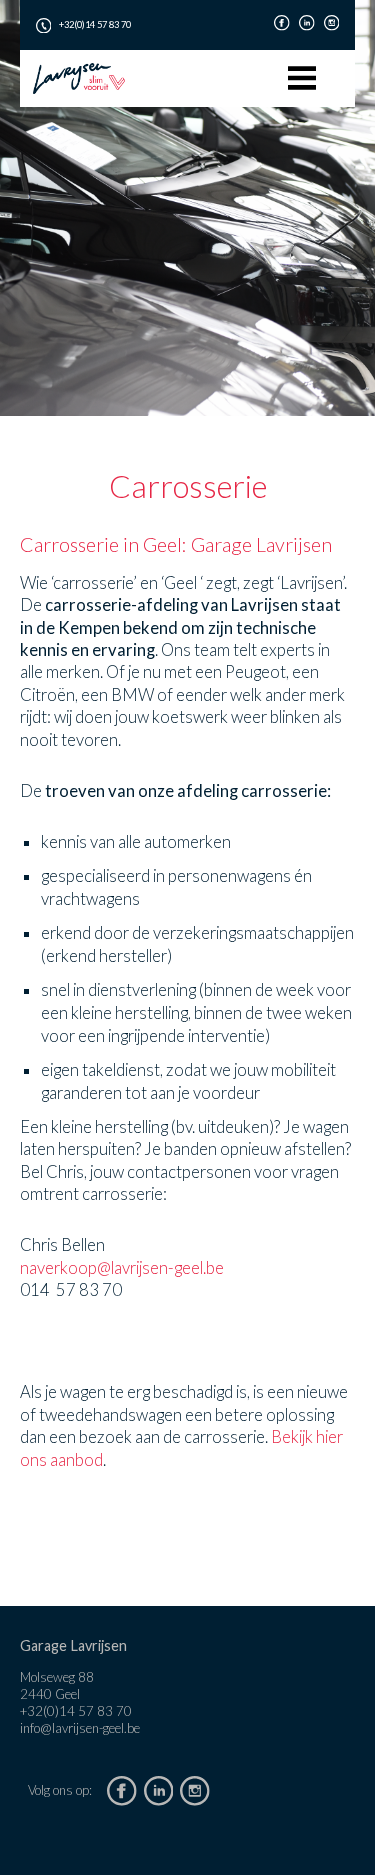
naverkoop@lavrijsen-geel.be (122, 1268)
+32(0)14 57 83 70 (95, 24)
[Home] (79, 78)
